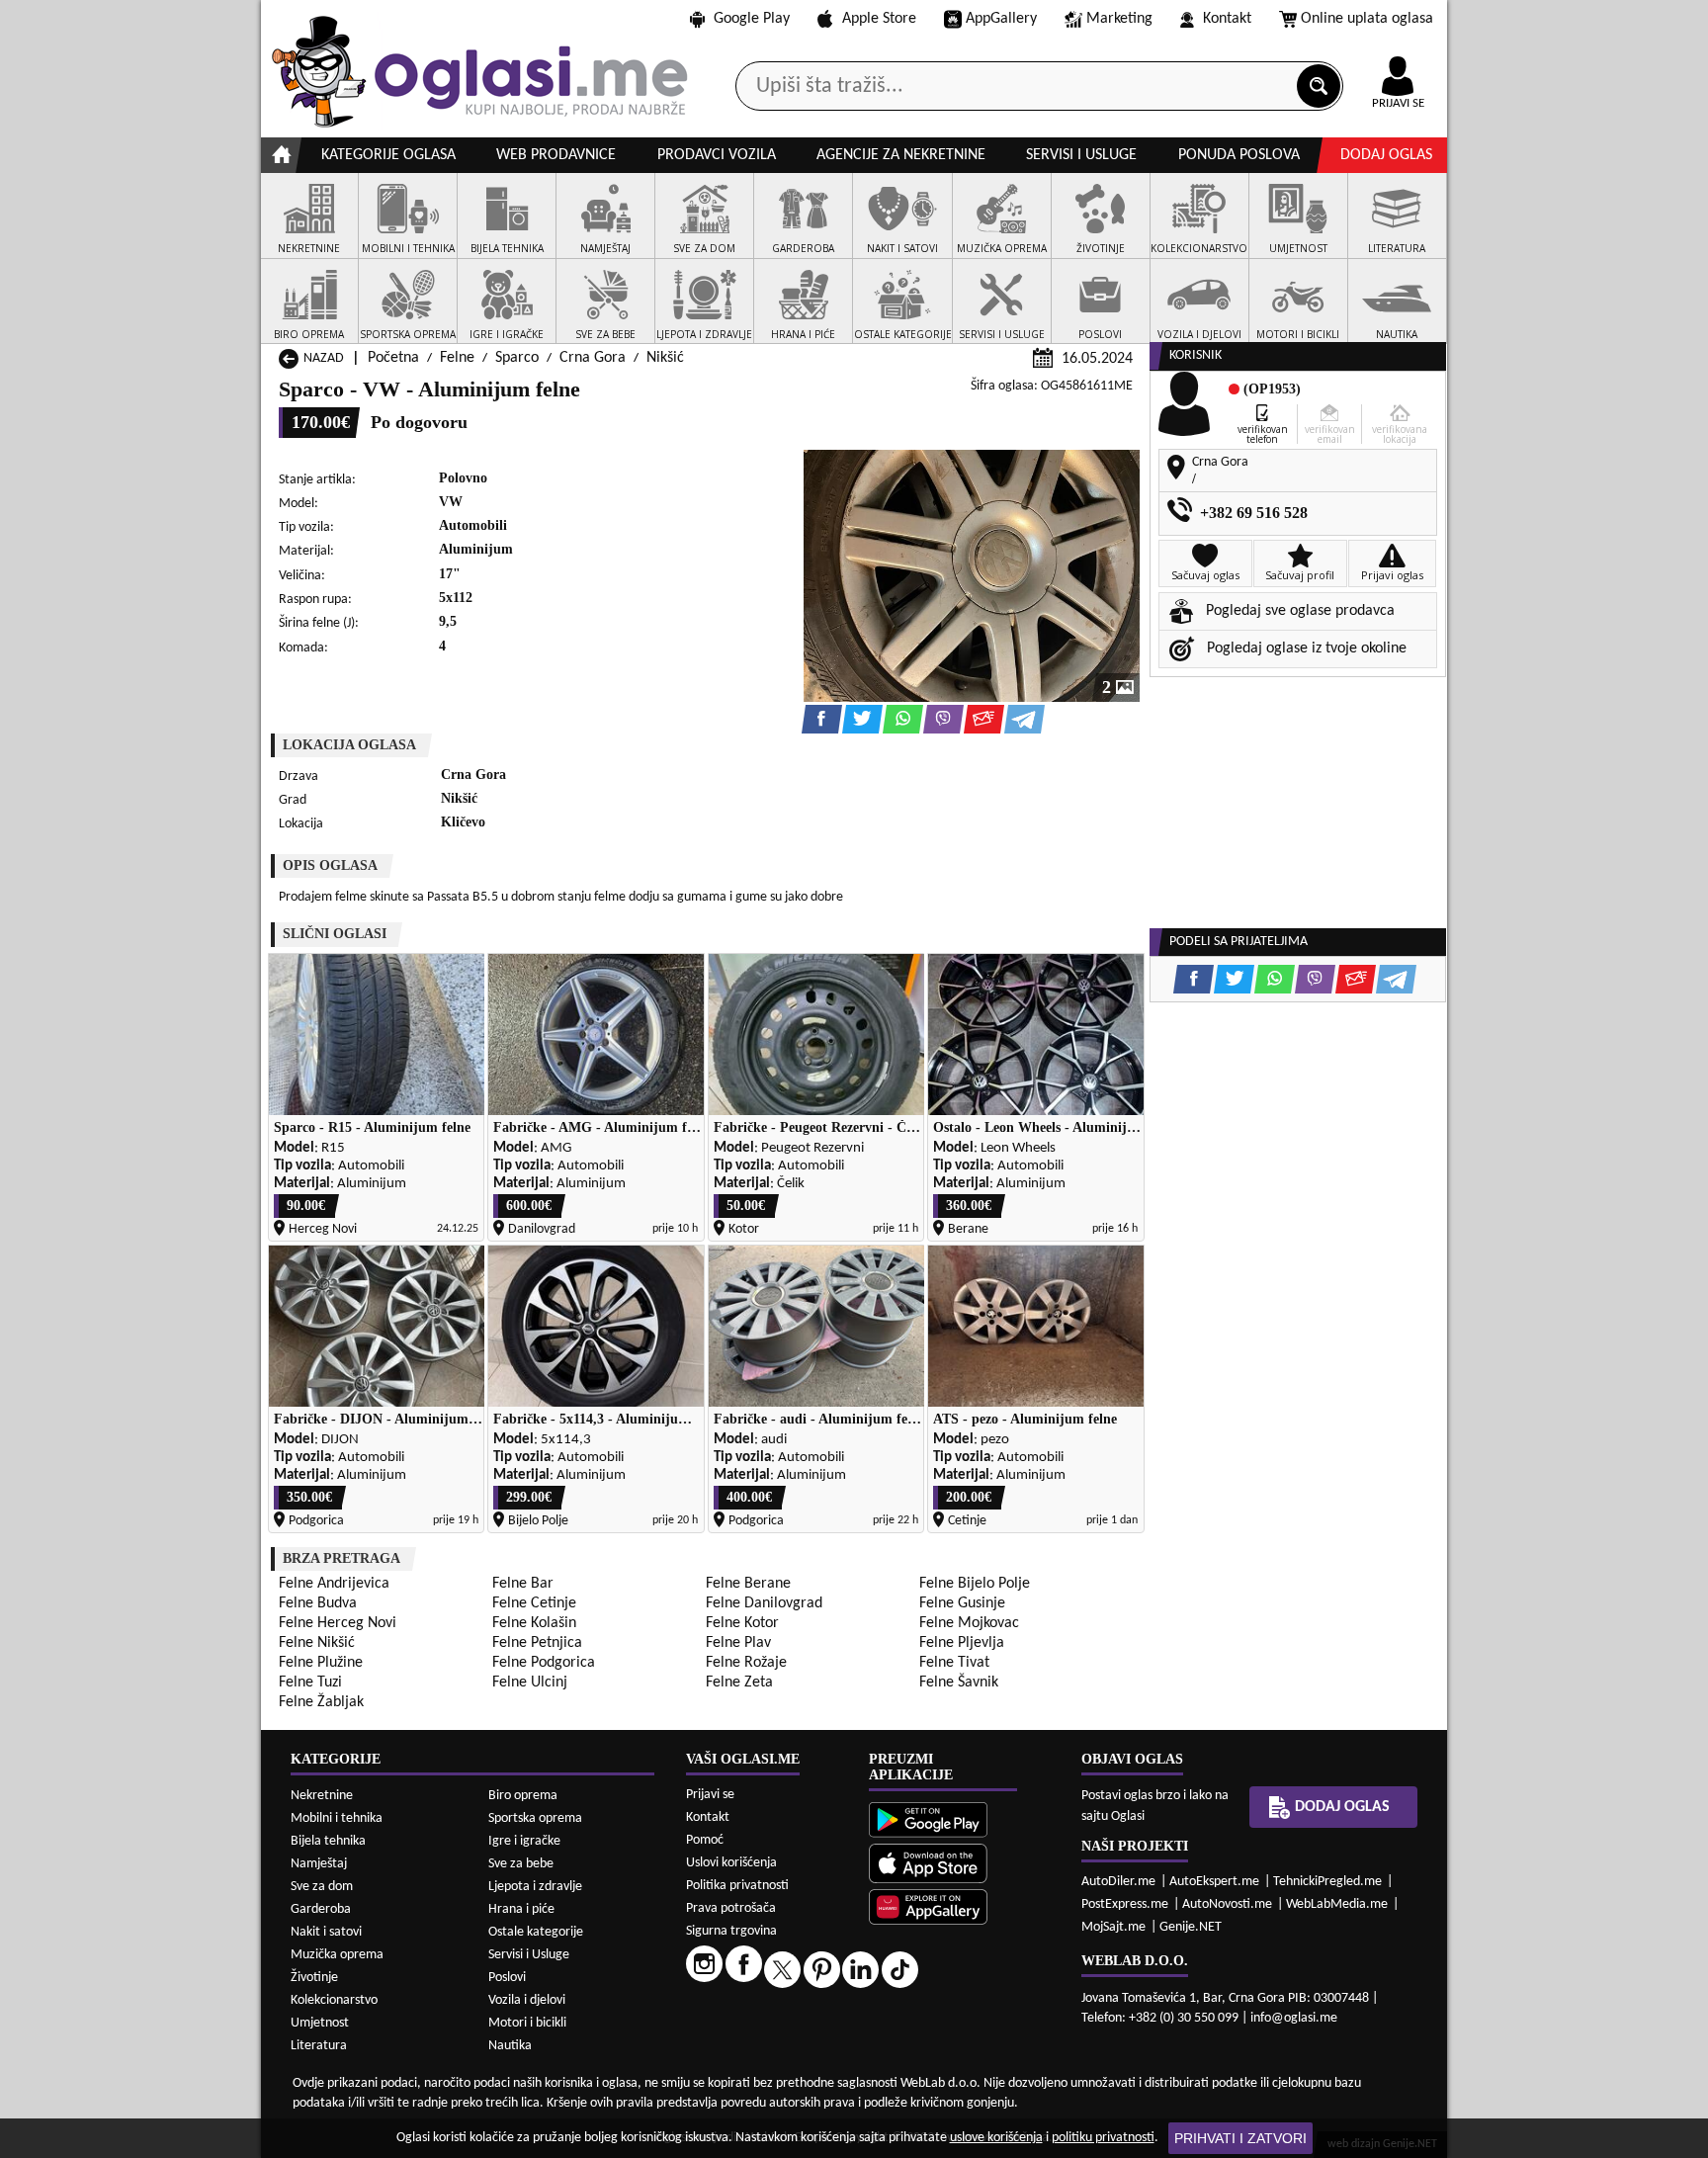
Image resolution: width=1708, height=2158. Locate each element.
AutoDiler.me (1118, 1882)
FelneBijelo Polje (975, 1584)
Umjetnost (320, 2023)
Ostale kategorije (536, 1932)
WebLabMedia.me (1337, 1904)
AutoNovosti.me (1227, 1904)
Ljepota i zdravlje (535, 1887)
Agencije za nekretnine (901, 155)
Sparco (517, 358)
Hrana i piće (521, 1909)
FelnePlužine (321, 1663)
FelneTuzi (310, 1683)
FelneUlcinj (530, 1683)
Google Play (752, 19)
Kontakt (1227, 19)
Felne (457, 358)
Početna (393, 358)
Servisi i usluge (1081, 155)
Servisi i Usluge (529, 1955)
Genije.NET (1191, 1927)
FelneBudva (318, 1603)
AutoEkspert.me (1214, 1882)
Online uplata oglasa (1367, 19)
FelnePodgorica (544, 1663)
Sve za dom (322, 1887)
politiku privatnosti (1103, 2138)
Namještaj (319, 1864)
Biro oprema (523, 1796)
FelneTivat (954, 1663)
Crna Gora (593, 358)
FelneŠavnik (959, 1683)
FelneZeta (739, 1683)
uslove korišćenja (996, 2138)
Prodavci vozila (717, 155)
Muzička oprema (337, 1955)
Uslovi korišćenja (731, 1863)
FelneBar (523, 1584)
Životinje (314, 1978)
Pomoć (705, 1840)
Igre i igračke (524, 1841)
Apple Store (879, 19)
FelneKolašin (534, 1623)
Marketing (1119, 19)
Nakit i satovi (326, 1932)
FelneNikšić (317, 1643)
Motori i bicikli (527, 2023)
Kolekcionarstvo (334, 2000)
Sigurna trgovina (731, 1931)
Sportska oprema (535, 1818)
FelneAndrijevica (334, 1584)
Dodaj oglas (1386, 155)
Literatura (319, 2046)
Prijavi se (710, 1795)
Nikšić (665, 358)
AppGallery (1001, 19)
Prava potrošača (731, 1908)
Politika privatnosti (737, 1886)
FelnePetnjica (537, 1643)
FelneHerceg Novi (338, 1623)
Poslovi (507, 1978)
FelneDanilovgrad (764, 1603)
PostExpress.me (1125, 1904)
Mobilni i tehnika (337, 1818)
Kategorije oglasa (388, 155)
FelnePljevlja (962, 1643)
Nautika (510, 2046)
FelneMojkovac (969, 1623)
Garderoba (321, 1909)
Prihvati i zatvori (1240, 2138)
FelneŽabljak (321, 1702)
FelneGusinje (962, 1603)
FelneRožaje (746, 1663)
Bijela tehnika (328, 1841)
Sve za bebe (521, 1864)
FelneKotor (742, 1623)
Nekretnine (322, 1796)
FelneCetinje (534, 1603)
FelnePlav (738, 1643)
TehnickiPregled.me (1327, 1882)
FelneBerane (748, 1584)
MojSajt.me (1113, 1927)
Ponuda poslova (1239, 155)
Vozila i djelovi (527, 2000)
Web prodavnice (556, 155)
